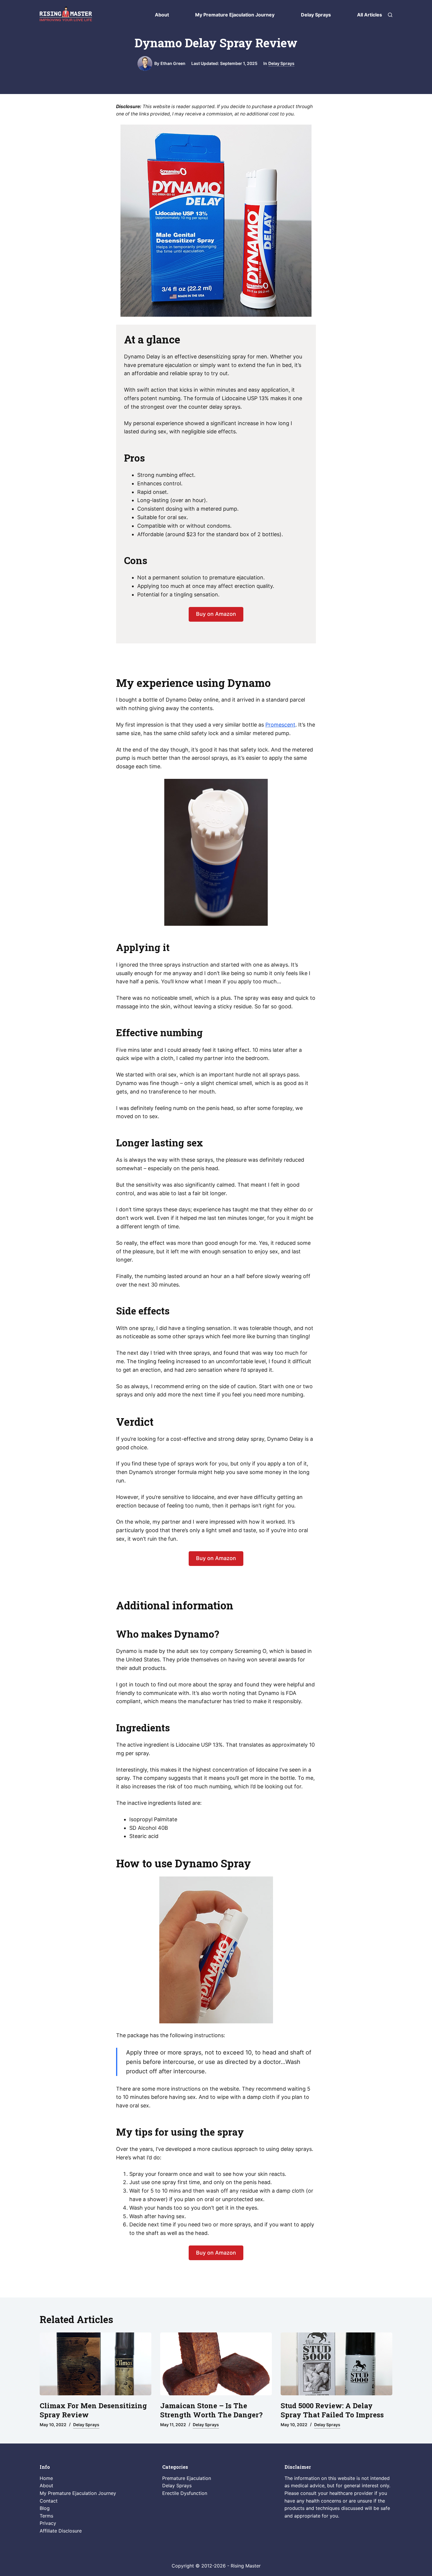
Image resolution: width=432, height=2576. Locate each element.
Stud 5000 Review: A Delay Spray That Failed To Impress (332, 2410)
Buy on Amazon (216, 614)
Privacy (48, 2523)
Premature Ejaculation (187, 2478)
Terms (46, 2516)
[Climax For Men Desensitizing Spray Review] (96, 2364)
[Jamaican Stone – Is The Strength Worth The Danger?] (216, 2364)
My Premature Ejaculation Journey (235, 15)
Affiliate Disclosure (61, 2531)
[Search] (390, 15)
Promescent (280, 725)
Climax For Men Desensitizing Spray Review (93, 2410)
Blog (45, 2508)
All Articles (370, 15)
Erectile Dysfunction (185, 2493)
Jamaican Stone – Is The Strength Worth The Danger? (211, 2410)
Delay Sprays (316, 15)
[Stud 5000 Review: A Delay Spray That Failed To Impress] (336, 2364)
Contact (49, 2500)
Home (46, 2478)
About (162, 15)
